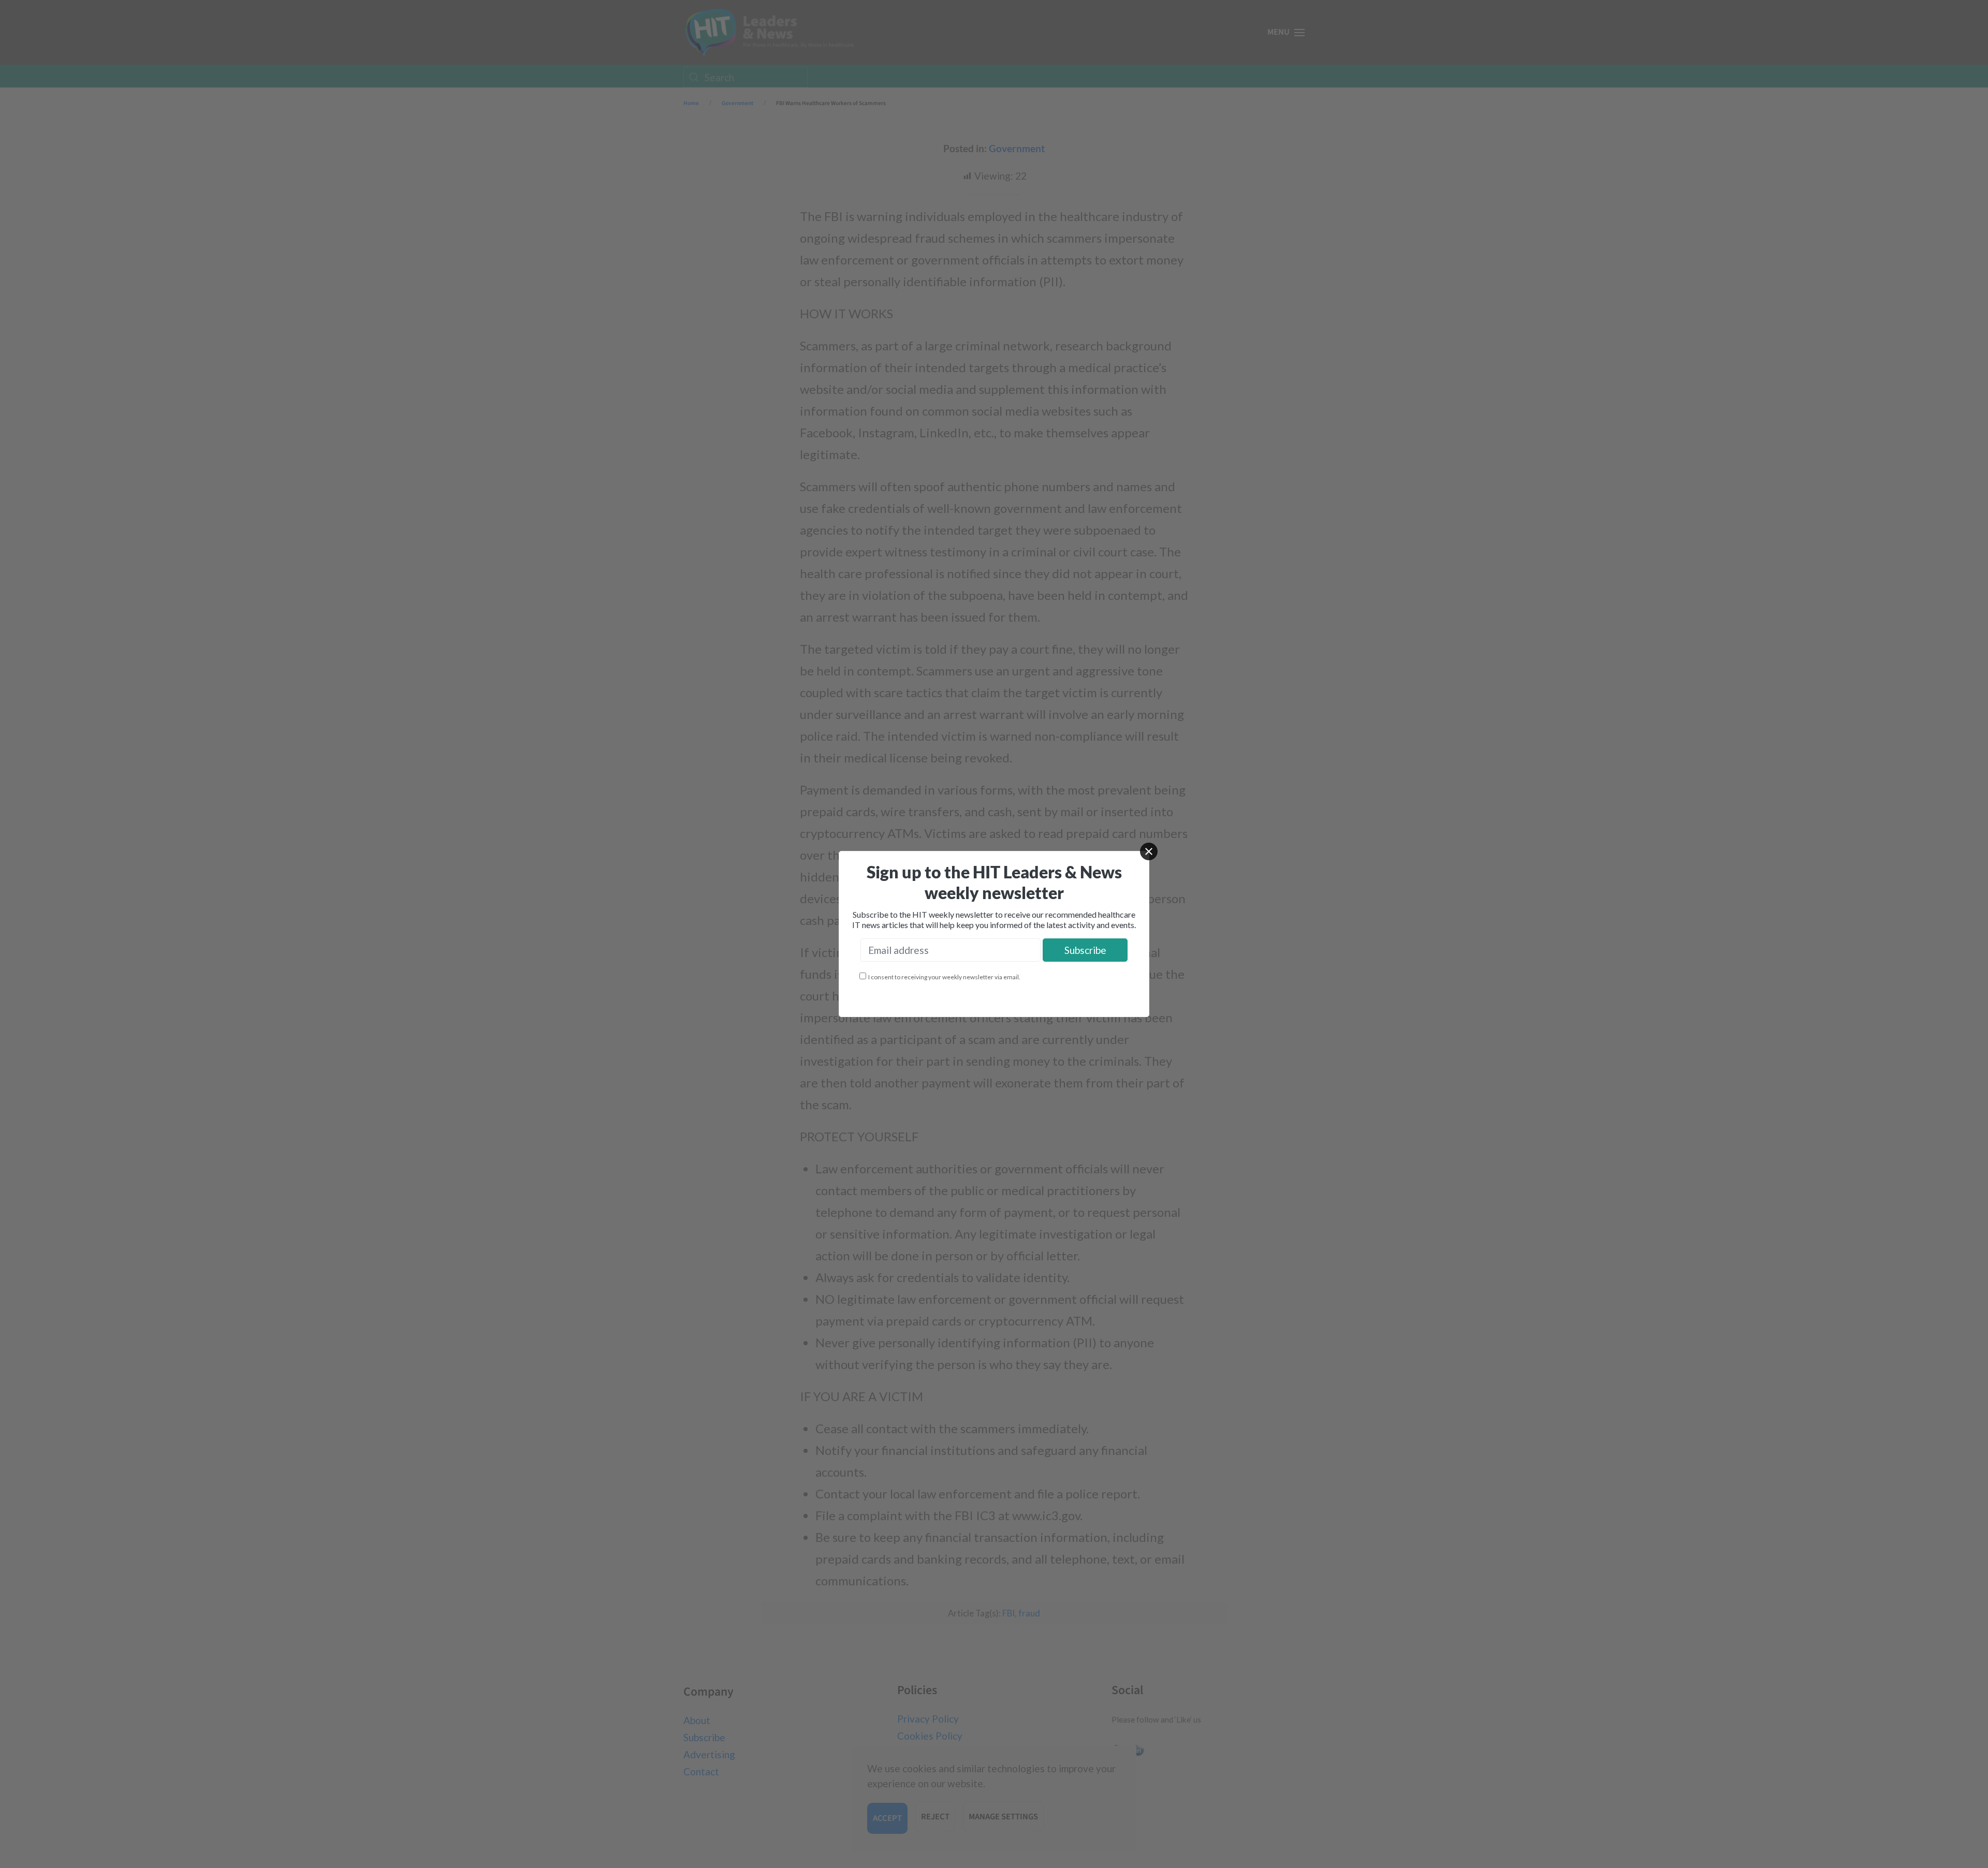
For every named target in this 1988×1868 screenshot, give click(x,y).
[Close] (1149, 851)
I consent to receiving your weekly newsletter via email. (944, 977)
